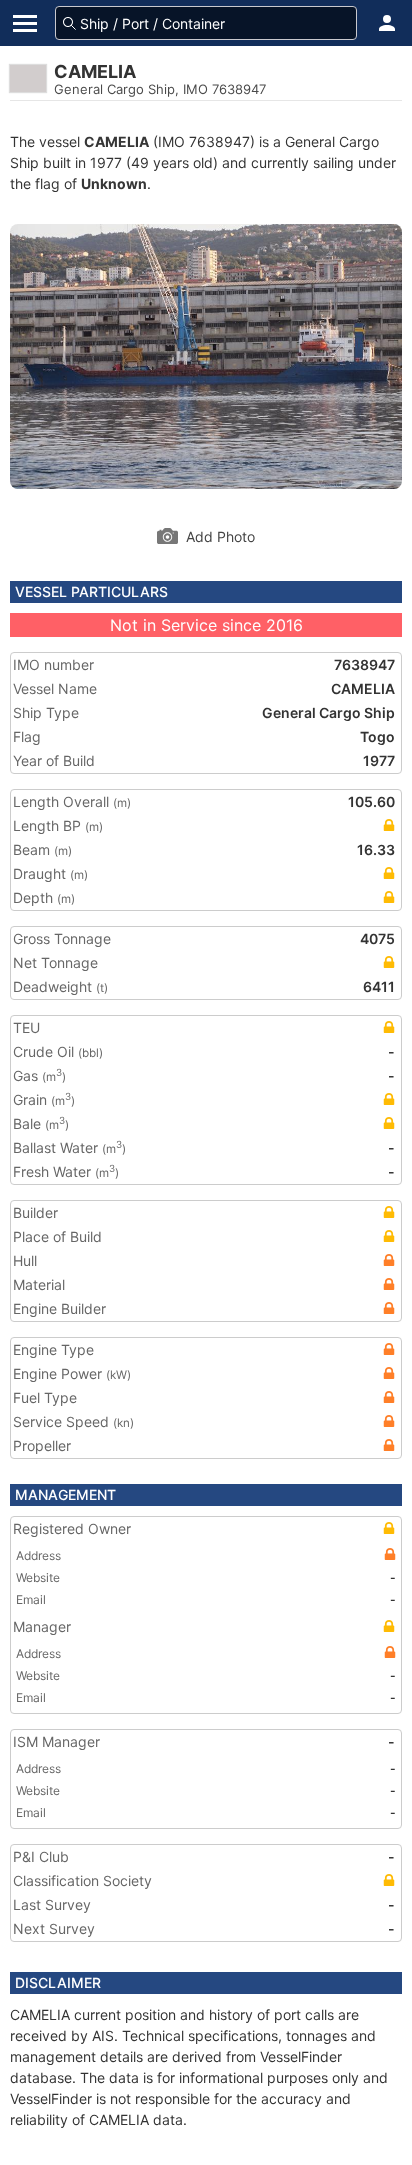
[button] (387, 23)
